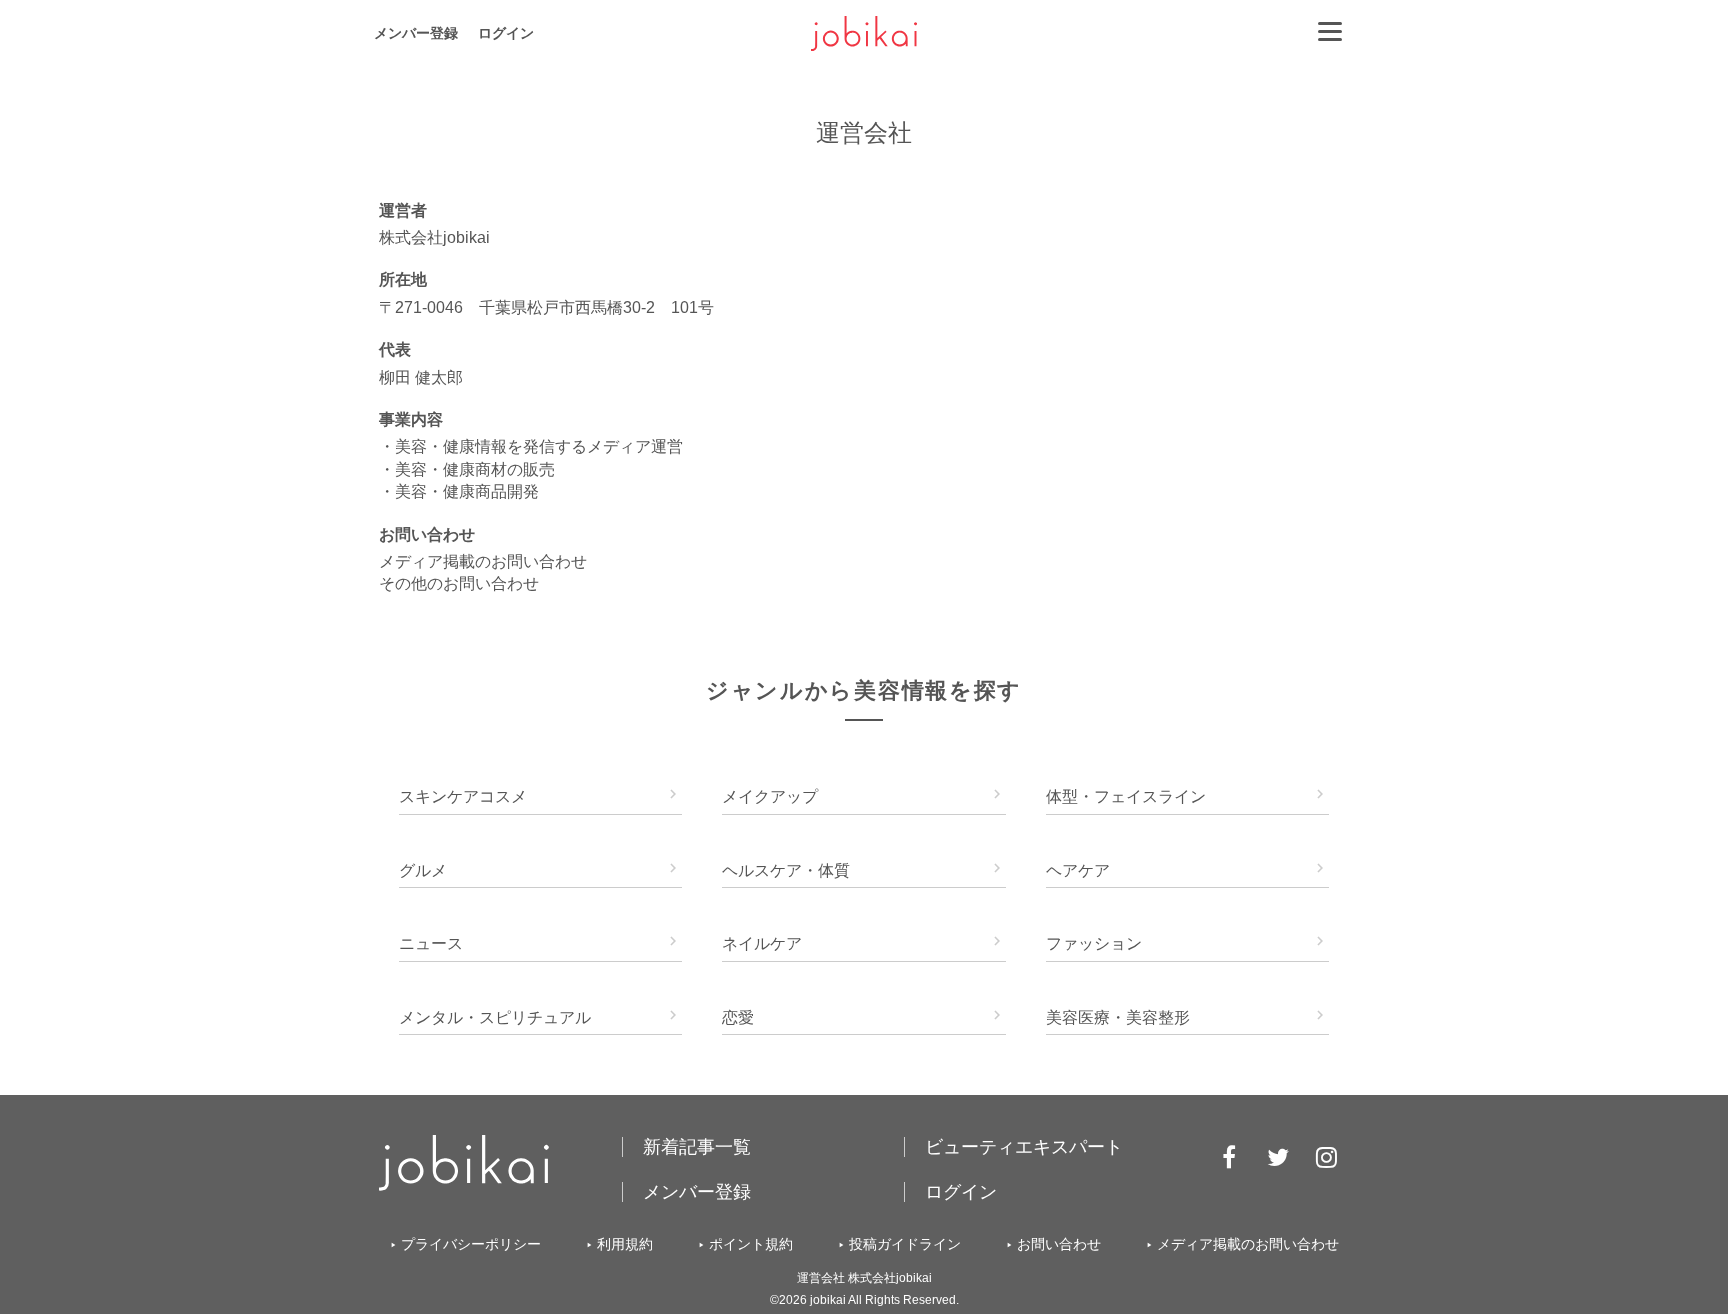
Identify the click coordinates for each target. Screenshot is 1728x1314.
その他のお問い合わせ (459, 583)
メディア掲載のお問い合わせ (483, 561)
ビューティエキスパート (1024, 1147)
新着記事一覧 (697, 1147)
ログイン (506, 33)
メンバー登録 (416, 33)
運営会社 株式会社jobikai (864, 1278)
